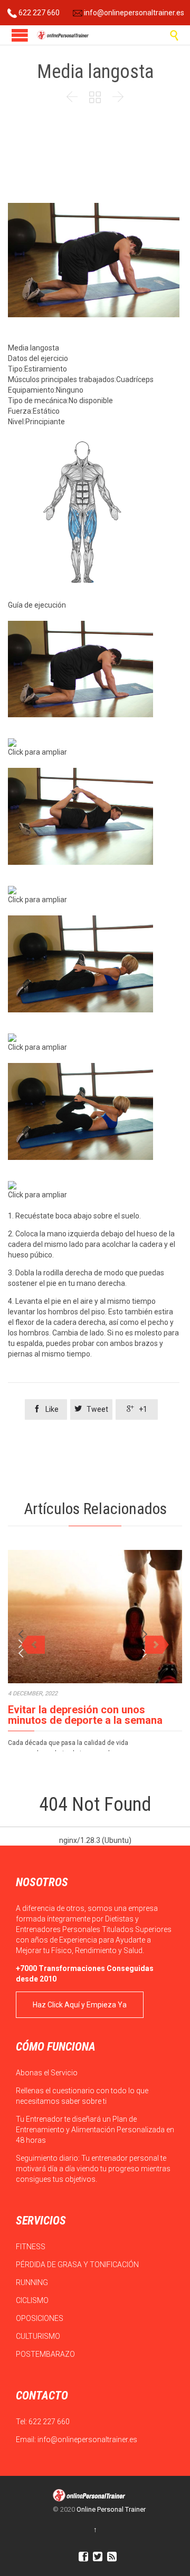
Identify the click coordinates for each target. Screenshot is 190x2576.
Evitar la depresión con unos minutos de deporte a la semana (85, 1715)
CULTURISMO (39, 2336)
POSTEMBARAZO (46, 2354)
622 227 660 (38, 13)
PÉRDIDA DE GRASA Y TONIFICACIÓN (78, 2265)
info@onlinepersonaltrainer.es (133, 13)
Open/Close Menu (20, 35)
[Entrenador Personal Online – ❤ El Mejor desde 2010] (63, 35)
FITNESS (31, 2247)
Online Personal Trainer (111, 2509)
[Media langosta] (94, 669)
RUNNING (33, 2282)
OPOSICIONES (40, 2318)
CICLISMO (33, 2300)
